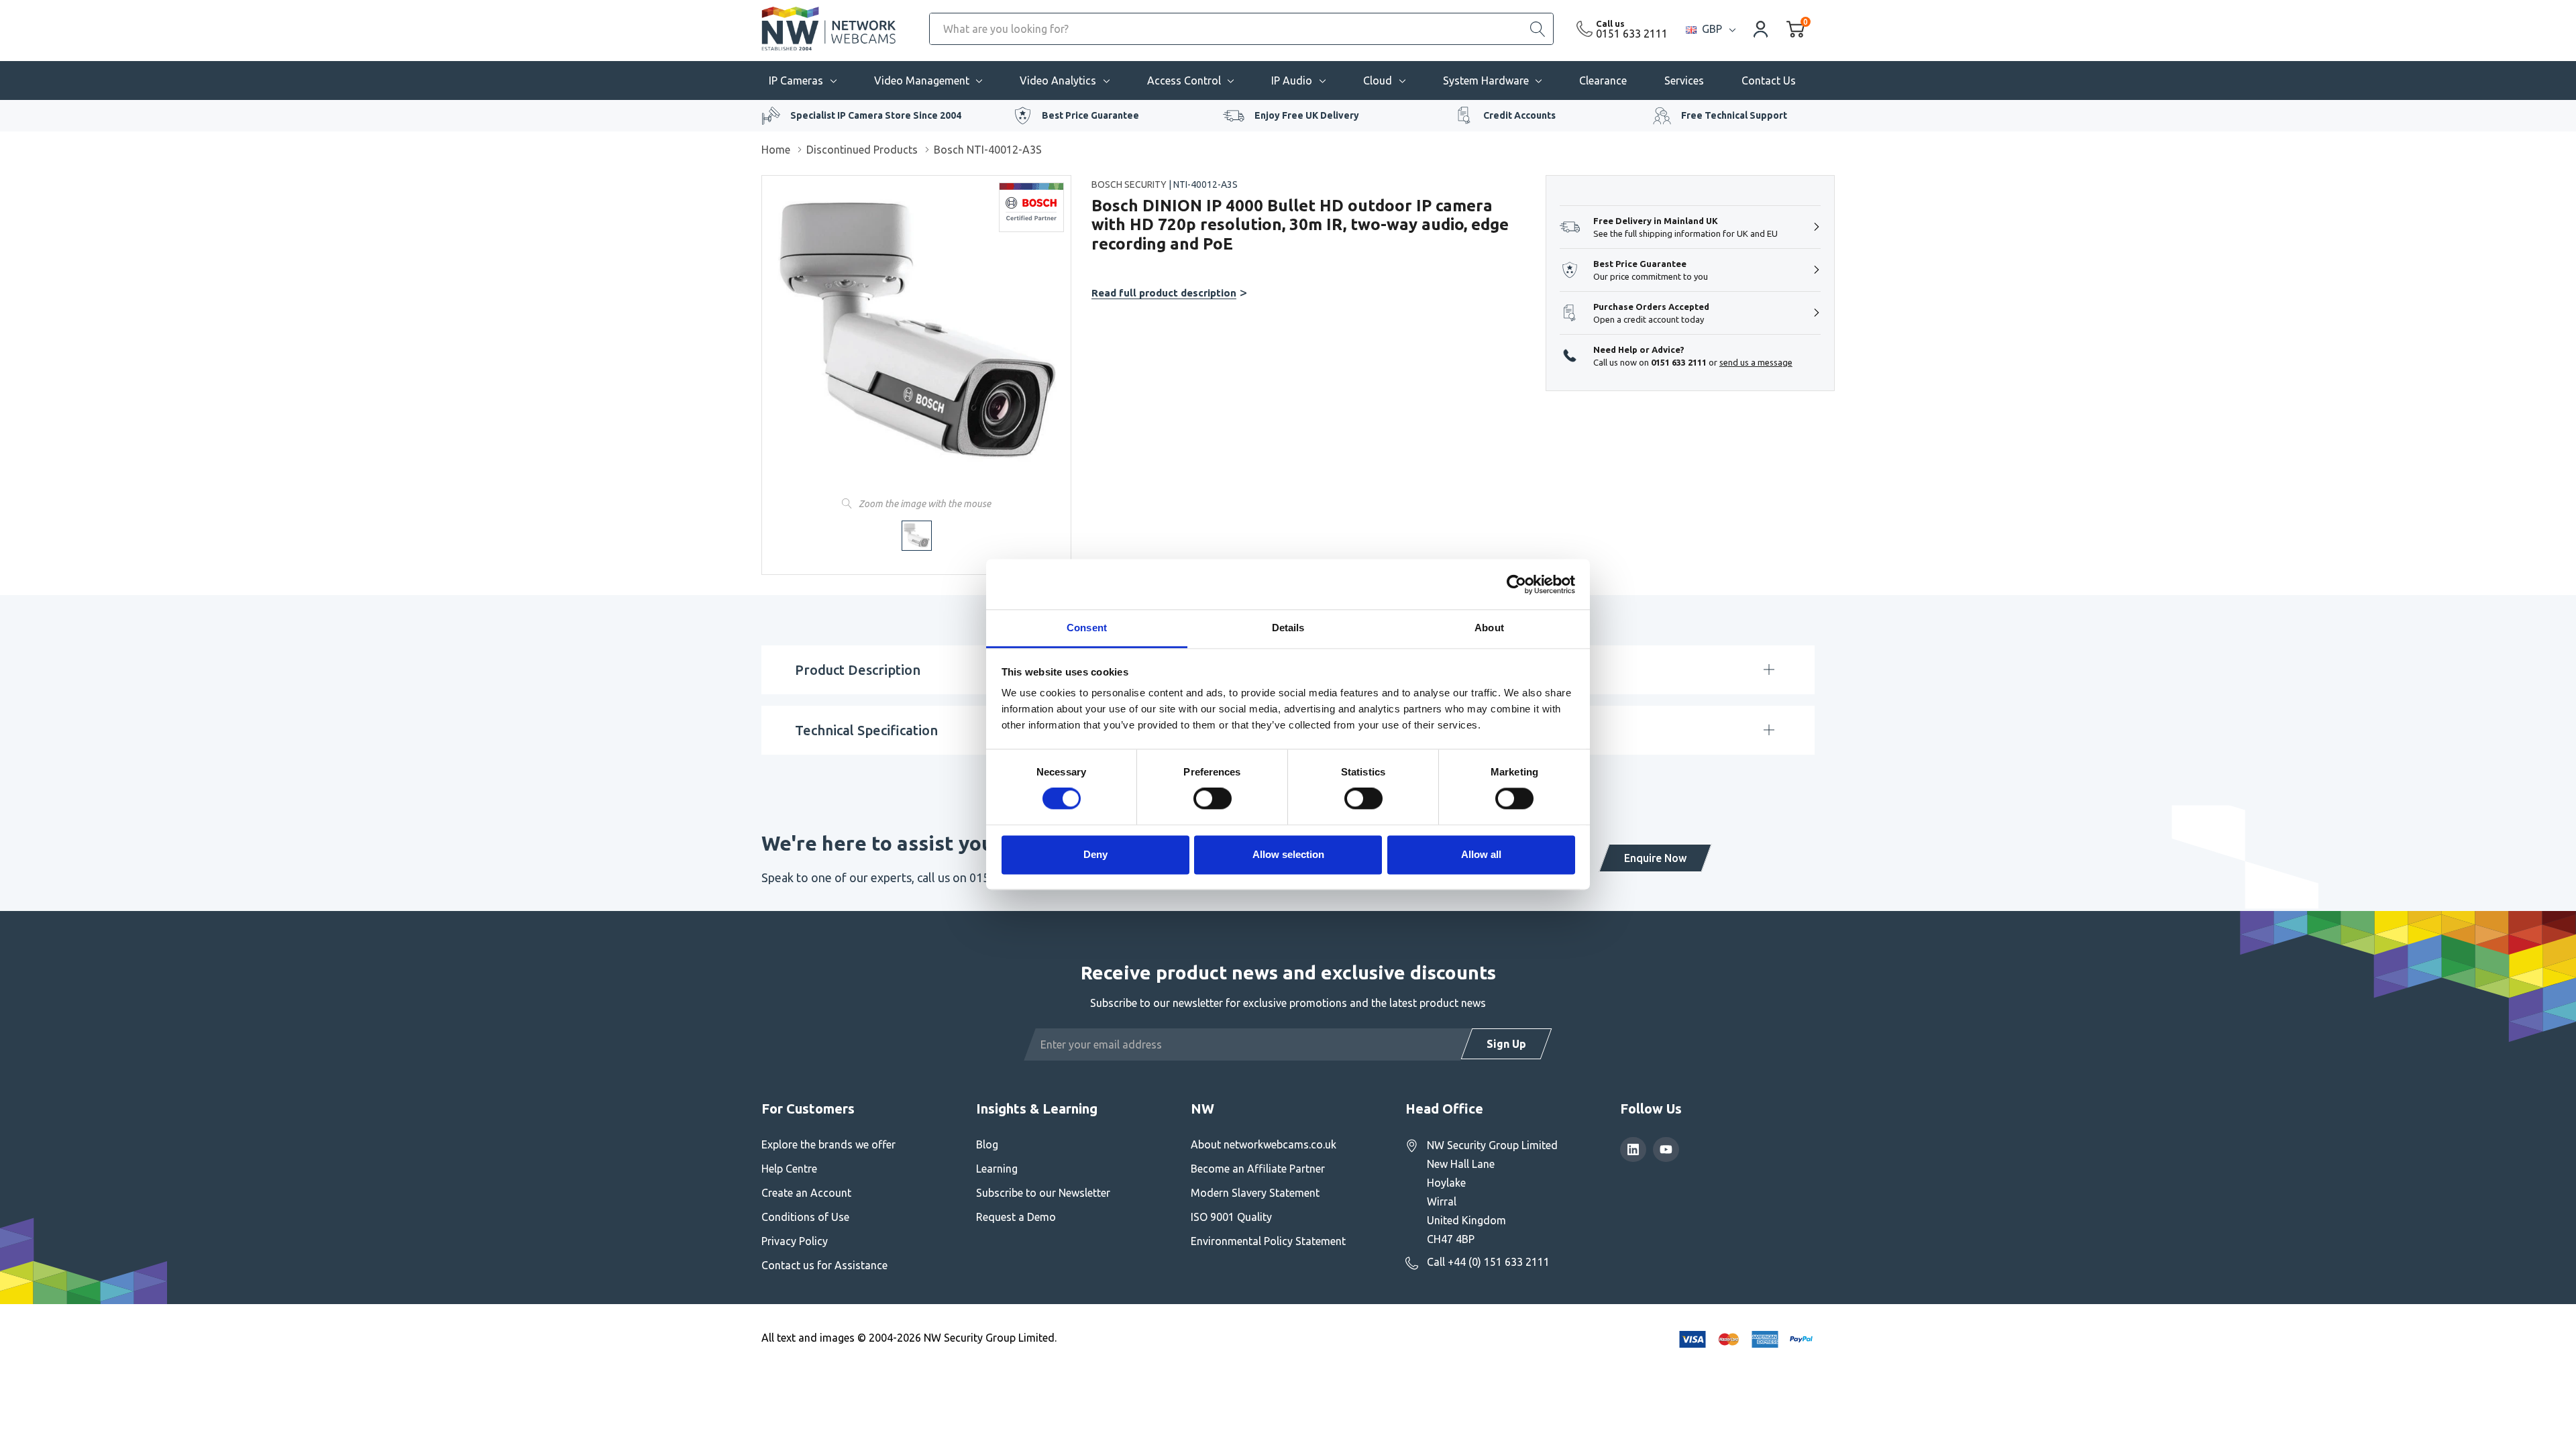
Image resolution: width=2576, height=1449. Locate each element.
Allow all (1481, 854)
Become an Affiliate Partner (1258, 1169)
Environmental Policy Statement (1268, 1241)
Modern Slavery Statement (1255, 1193)
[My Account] (1761, 29)
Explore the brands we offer (828, 1144)
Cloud (1378, 80)
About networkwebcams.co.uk (1264, 1144)
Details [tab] (1288, 628)
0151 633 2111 (1632, 34)
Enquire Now (1655, 858)
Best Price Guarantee (1090, 115)
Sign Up (1506, 1044)
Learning (997, 1169)
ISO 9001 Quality (1231, 1217)
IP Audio (1292, 80)
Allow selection (1288, 854)
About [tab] (1489, 628)
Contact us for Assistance (824, 1265)
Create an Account (806, 1193)
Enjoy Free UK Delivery (1307, 115)
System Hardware (1486, 80)
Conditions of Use (805, 1217)
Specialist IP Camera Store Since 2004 (876, 115)
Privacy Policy (795, 1241)
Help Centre (789, 1169)
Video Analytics (1058, 80)
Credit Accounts (1519, 115)
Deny (1095, 854)
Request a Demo (1016, 1217)
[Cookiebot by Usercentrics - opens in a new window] (1516, 584)
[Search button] (1538, 29)
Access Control (1184, 80)
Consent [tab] (1087, 628)
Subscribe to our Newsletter (1043, 1193)
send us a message (1756, 362)
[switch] (1213, 799)
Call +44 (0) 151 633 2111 (1488, 1262)
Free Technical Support (1734, 115)
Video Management (922, 80)
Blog (987, 1144)
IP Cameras (796, 80)
